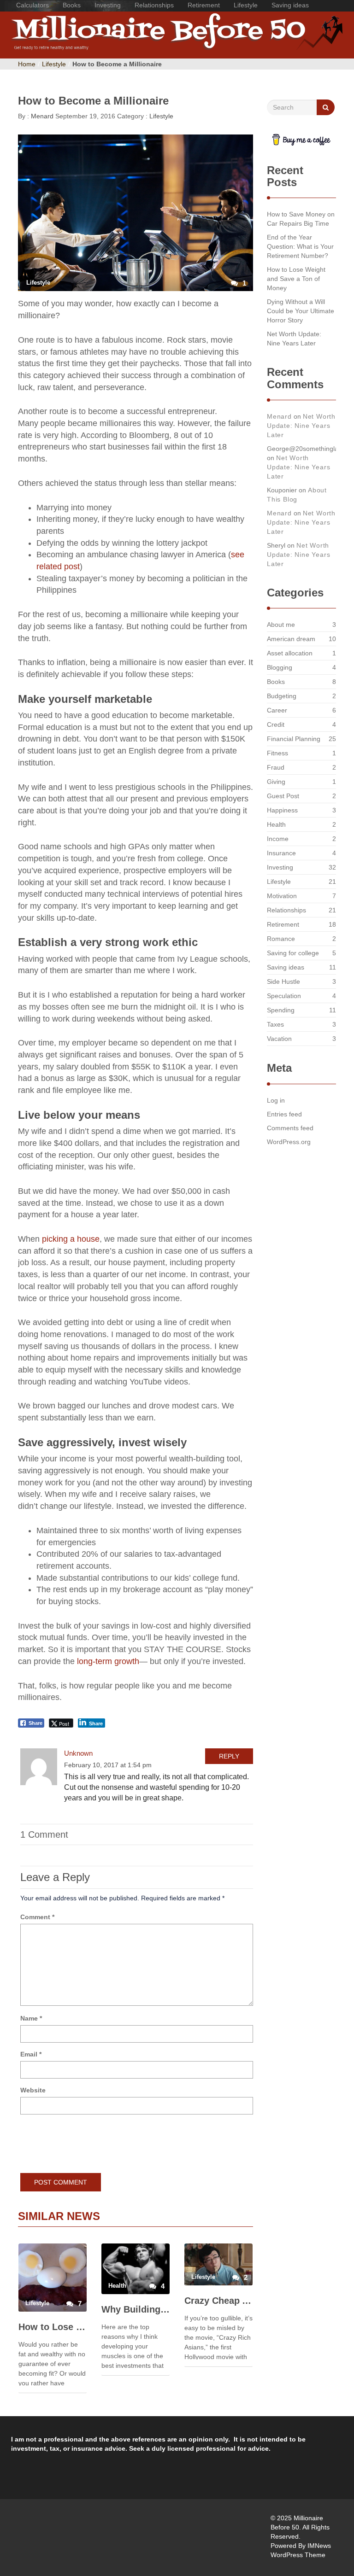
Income (278, 839)
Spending (281, 1010)
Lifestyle (246, 5)
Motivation (282, 896)
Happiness (282, 810)
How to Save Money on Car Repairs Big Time (301, 219)
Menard (41, 116)
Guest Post (283, 796)
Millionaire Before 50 (28, 35)
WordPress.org (289, 1142)
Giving (276, 782)
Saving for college (293, 953)
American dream (291, 639)
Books (72, 5)
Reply (229, 1756)
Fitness (277, 753)
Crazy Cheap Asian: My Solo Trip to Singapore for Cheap (218, 2301)
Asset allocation (290, 653)
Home (27, 64)
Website (33, 2090)
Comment (37, 1917)
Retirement (204, 5)
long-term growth (108, 1661)
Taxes (275, 1024)
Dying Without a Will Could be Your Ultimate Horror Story (301, 311)
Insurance (281, 853)
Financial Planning (294, 739)
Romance (281, 939)
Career (277, 710)
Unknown (78, 1753)
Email (31, 2054)
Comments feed (290, 1128)
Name (31, 2018)
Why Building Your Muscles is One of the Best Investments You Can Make (136, 2309)
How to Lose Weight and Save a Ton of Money (53, 2327)
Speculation (284, 996)
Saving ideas (290, 5)
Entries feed (284, 1114)
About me (281, 625)
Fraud (276, 767)
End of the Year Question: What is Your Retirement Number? (300, 246)
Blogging (280, 667)
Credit (276, 724)
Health (276, 824)
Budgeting (282, 696)
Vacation (279, 1039)
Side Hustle (283, 981)
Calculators (32, 5)
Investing (108, 5)
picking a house (70, 1239)
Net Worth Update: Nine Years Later (294, 339)
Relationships (154, 5)
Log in (276, 1100)
